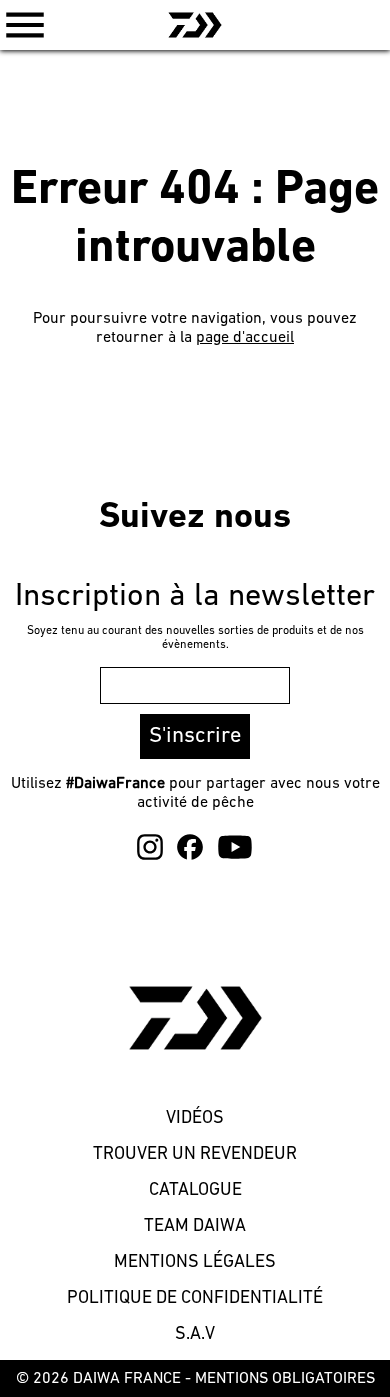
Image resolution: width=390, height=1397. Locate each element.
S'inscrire (195, 736)
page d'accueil (245, 338)
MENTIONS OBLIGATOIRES (285, 1379)
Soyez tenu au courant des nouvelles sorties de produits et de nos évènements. (195, 638)
